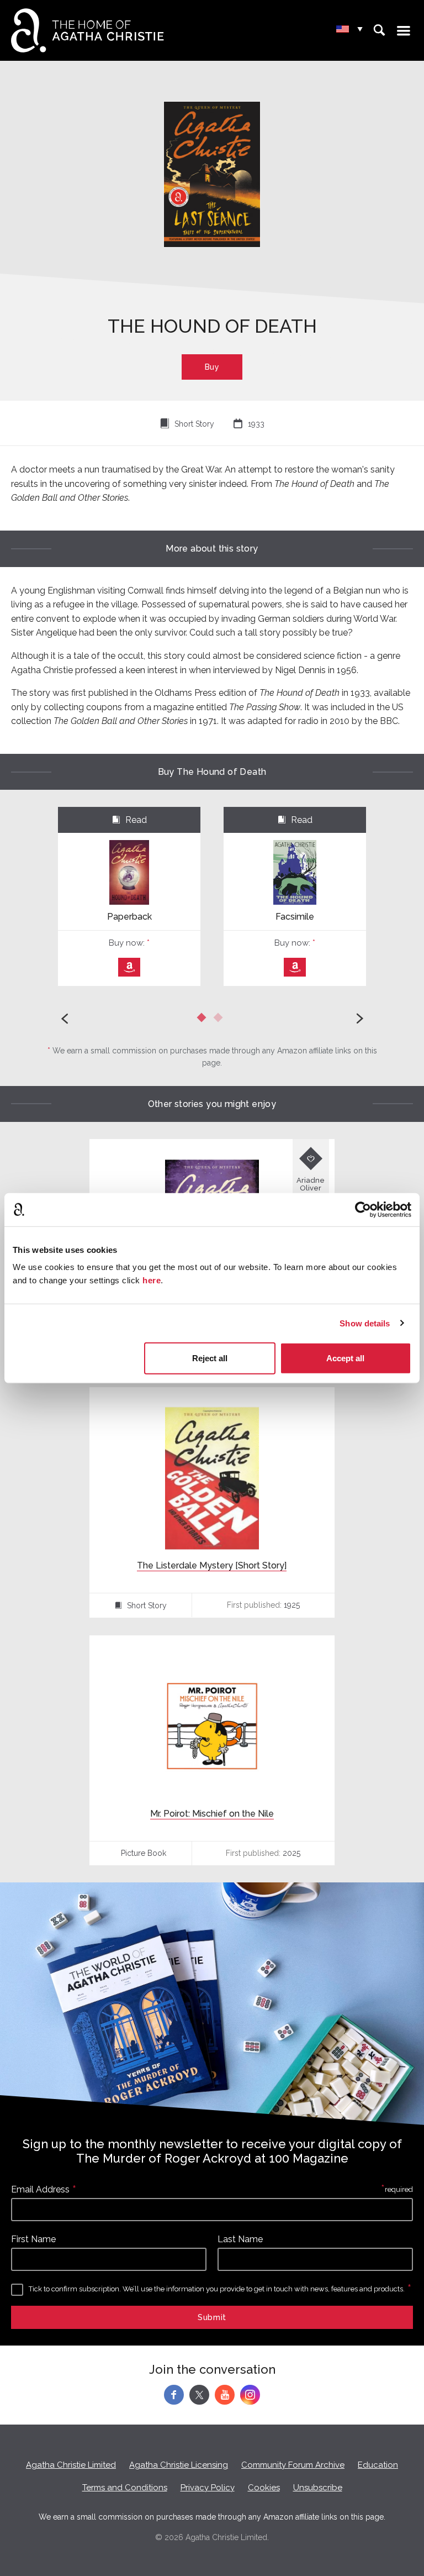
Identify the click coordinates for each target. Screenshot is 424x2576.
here (152, 1280)
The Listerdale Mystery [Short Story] (212, 1565)
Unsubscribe (318, 2488)
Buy (212, 367)
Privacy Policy (208, 2488)
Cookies (264, 2488)
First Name (33, 2239)
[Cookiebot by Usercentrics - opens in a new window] (363, 1209)
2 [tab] (220, 1020)
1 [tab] (204, 1020)
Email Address (40, 2189)
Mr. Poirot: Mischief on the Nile (212, 1814)
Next (359, 1019)
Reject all (210, 1358)
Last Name (240, 2239)
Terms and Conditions (125, 2488)
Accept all (345, 1358)
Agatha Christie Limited (71, 2465)
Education (378, 2465)
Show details (365, 1323)
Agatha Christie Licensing (179, 2465)
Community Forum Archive (293, 2465)
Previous (65, 1019)
